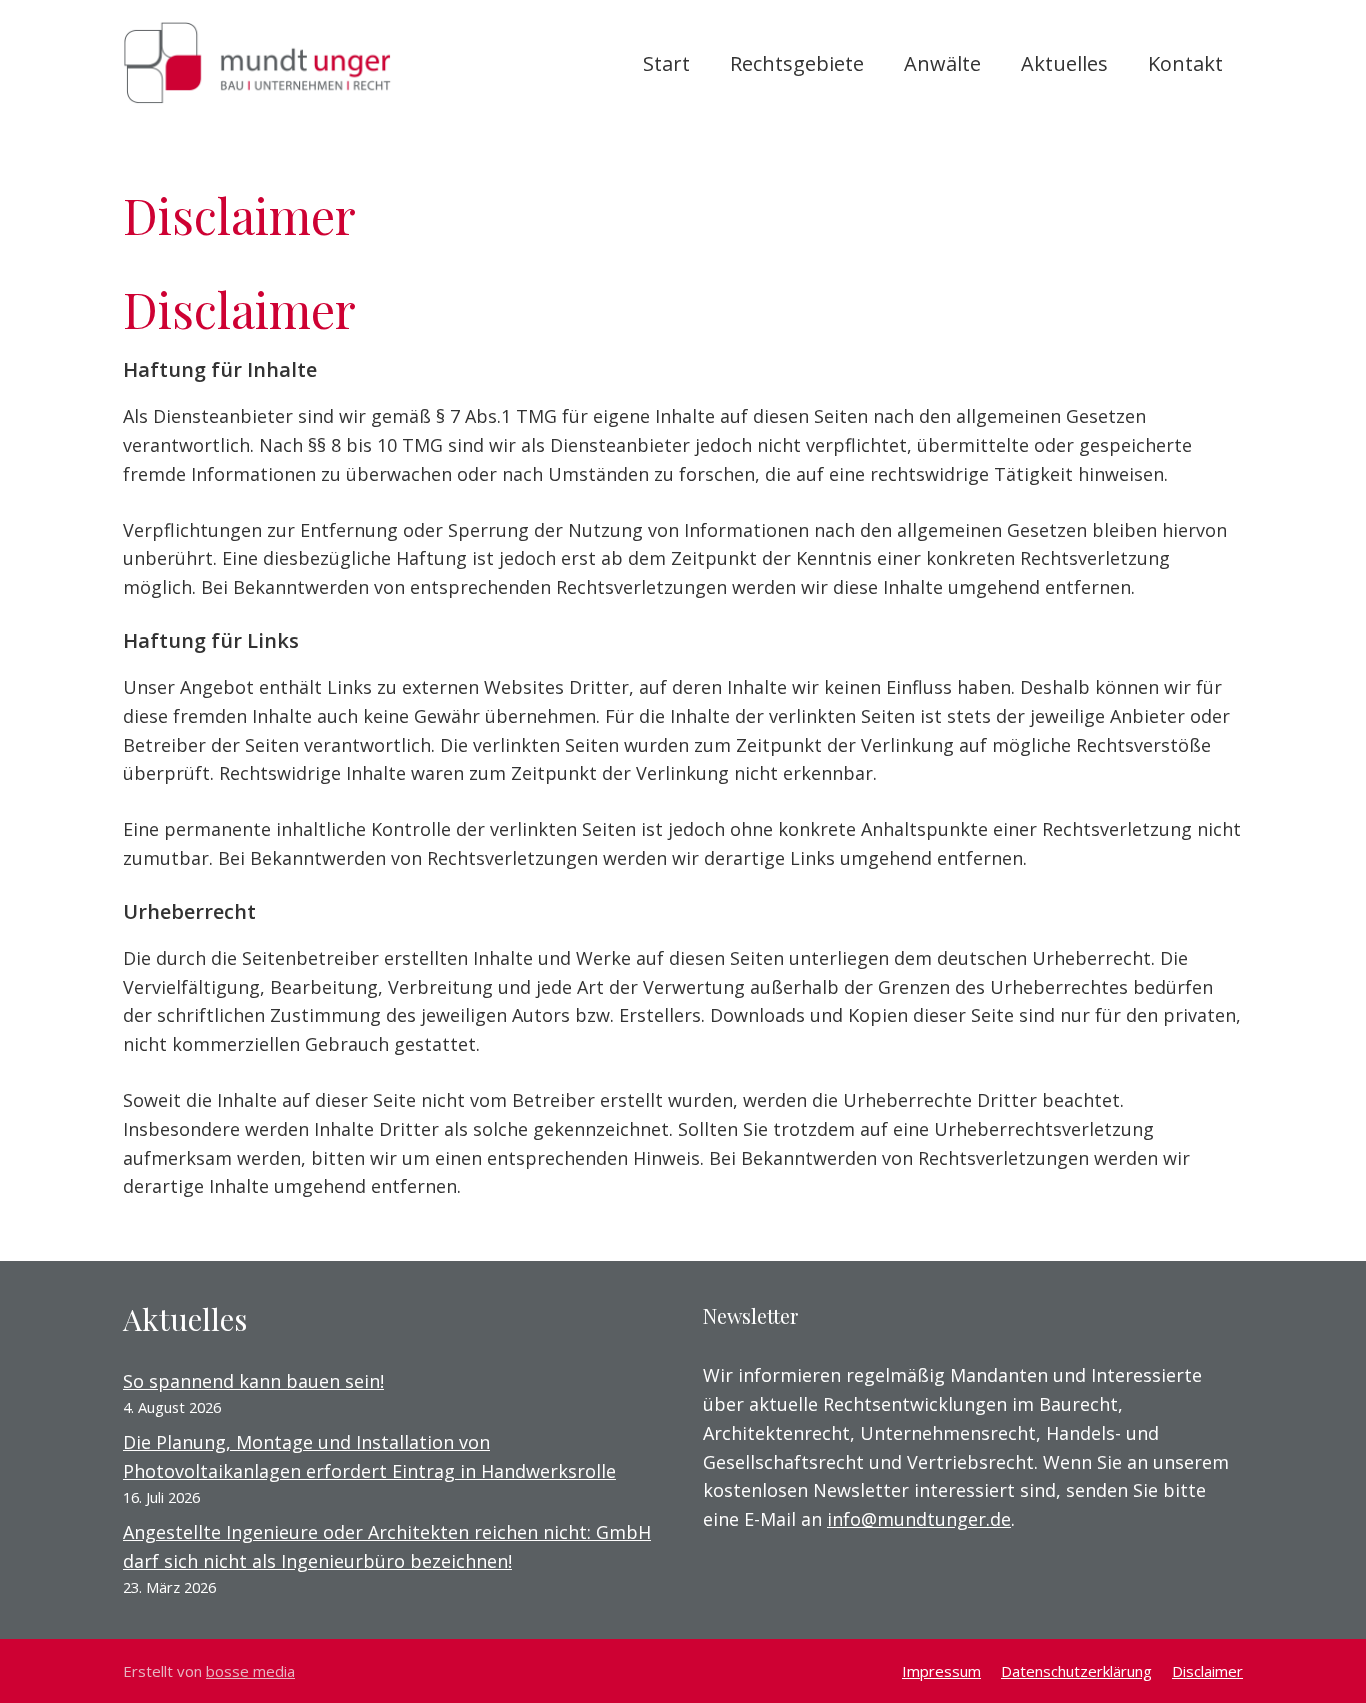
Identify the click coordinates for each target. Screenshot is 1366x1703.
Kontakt (1185, 63)
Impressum (941, 1671)
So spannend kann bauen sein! (253, 1381)
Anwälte (942, 63)
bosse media (250, 1671)
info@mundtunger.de (919, 1519)
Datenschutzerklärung (1076, 1671)
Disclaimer (1207, 1671)
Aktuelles (1064, 63)
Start (666, 63)
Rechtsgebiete (797, 63)
